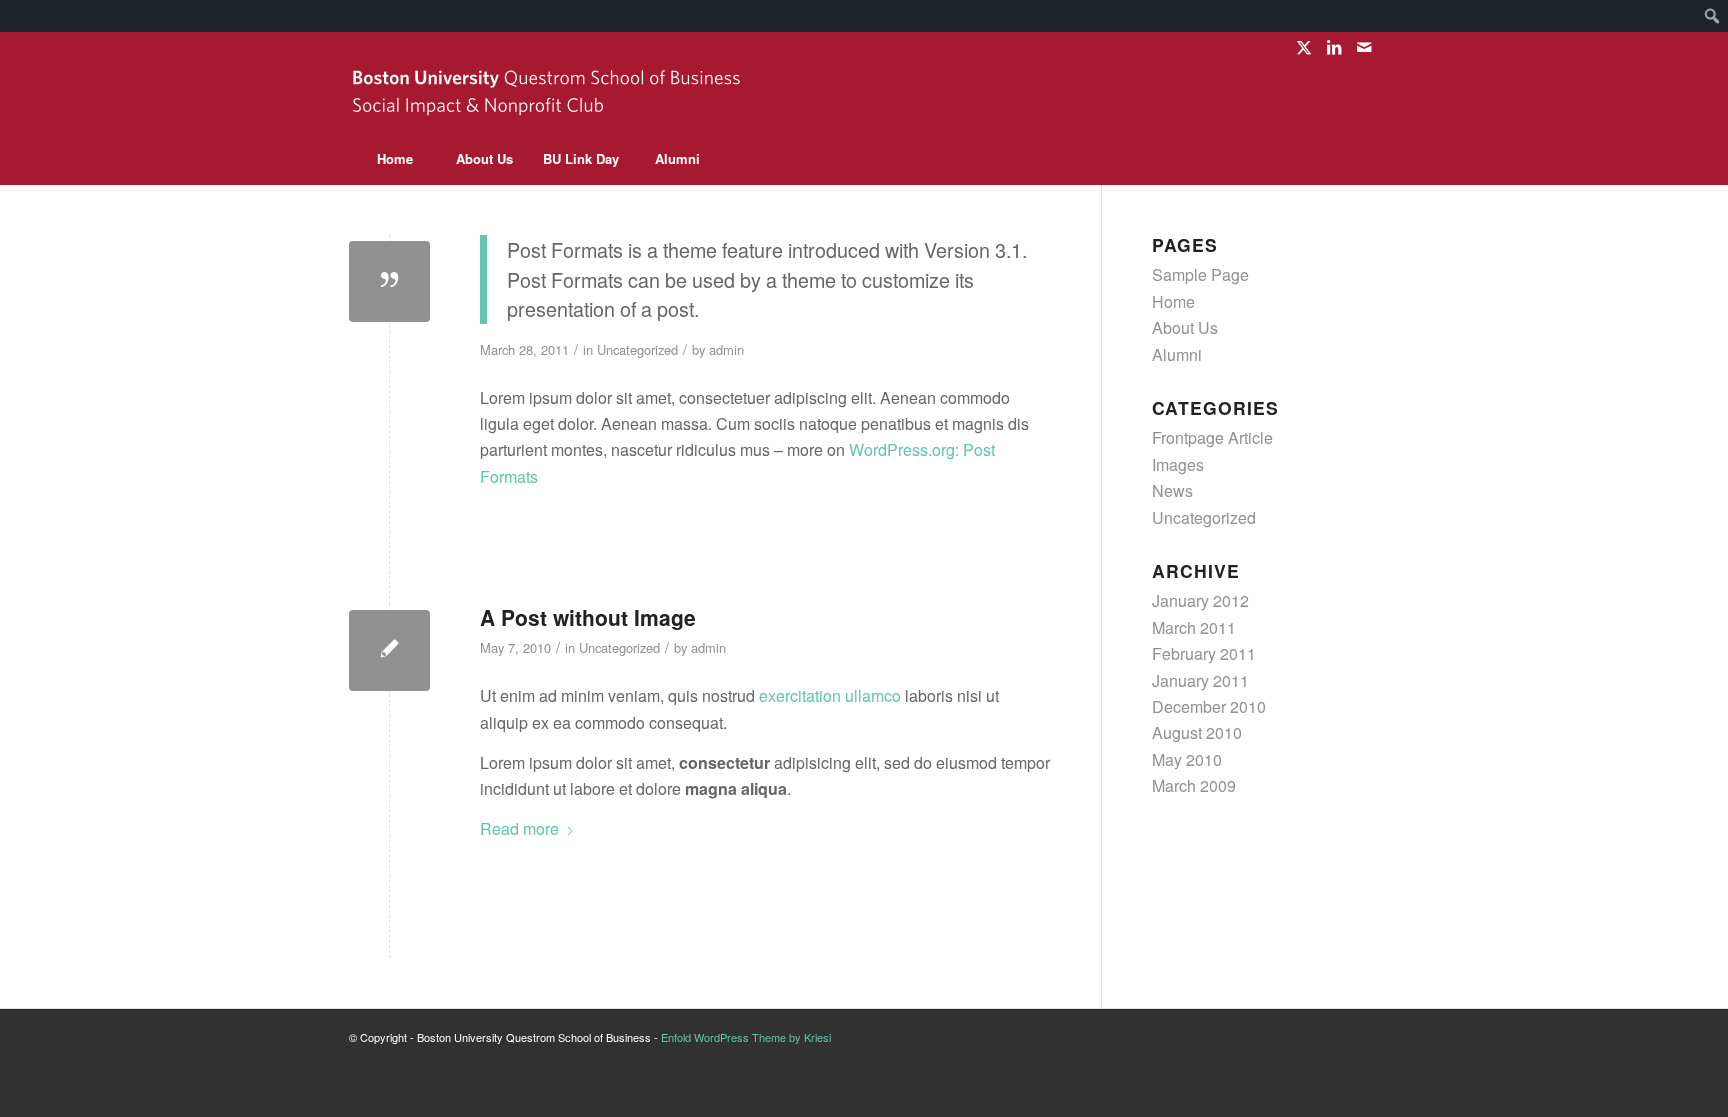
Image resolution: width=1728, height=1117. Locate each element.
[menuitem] (1712, 16)
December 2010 (1209, 706)
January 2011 (1200, 680)
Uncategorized (637, 349)
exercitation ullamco (830, 695)
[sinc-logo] (549, 98)
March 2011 (1194, 627)
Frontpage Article (1212, 437)
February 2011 (1204, 653)
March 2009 (1194, 785)
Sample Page (1200, 274)
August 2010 (1197, 732)
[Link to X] (1303, 47)
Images (1178, 464)
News (1172, 490)
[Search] (1334, 159)
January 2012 (1200, 600)
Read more (519, 828)
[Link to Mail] (1364, 47)
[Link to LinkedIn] (1333, 47)
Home (1173, 301)
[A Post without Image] (389, 650)
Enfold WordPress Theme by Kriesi (746, 1037)
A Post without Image (588, 617)
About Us (1185, 327)
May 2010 (1187, 759)
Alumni (1177, 354)
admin (726, 349)
